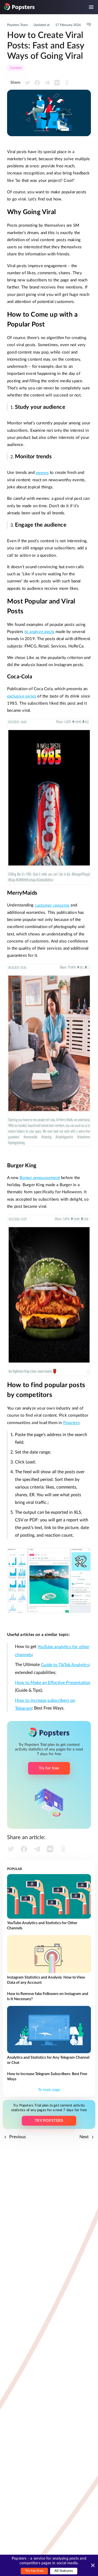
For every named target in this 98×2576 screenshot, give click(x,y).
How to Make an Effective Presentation (53, 1683)
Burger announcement (40, 1178)
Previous (17, 2137)
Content (16, 68)
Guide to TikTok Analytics (65, 1665)
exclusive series (22, 696)
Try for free (34, 2571)
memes (42, 473)
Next (85, 2137)
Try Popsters (49, 2121)
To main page (49, 2090)
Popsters (71, 1423)
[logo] (19, 7)
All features (64, 2571)
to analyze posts (39, 632)
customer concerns (52, 905)
